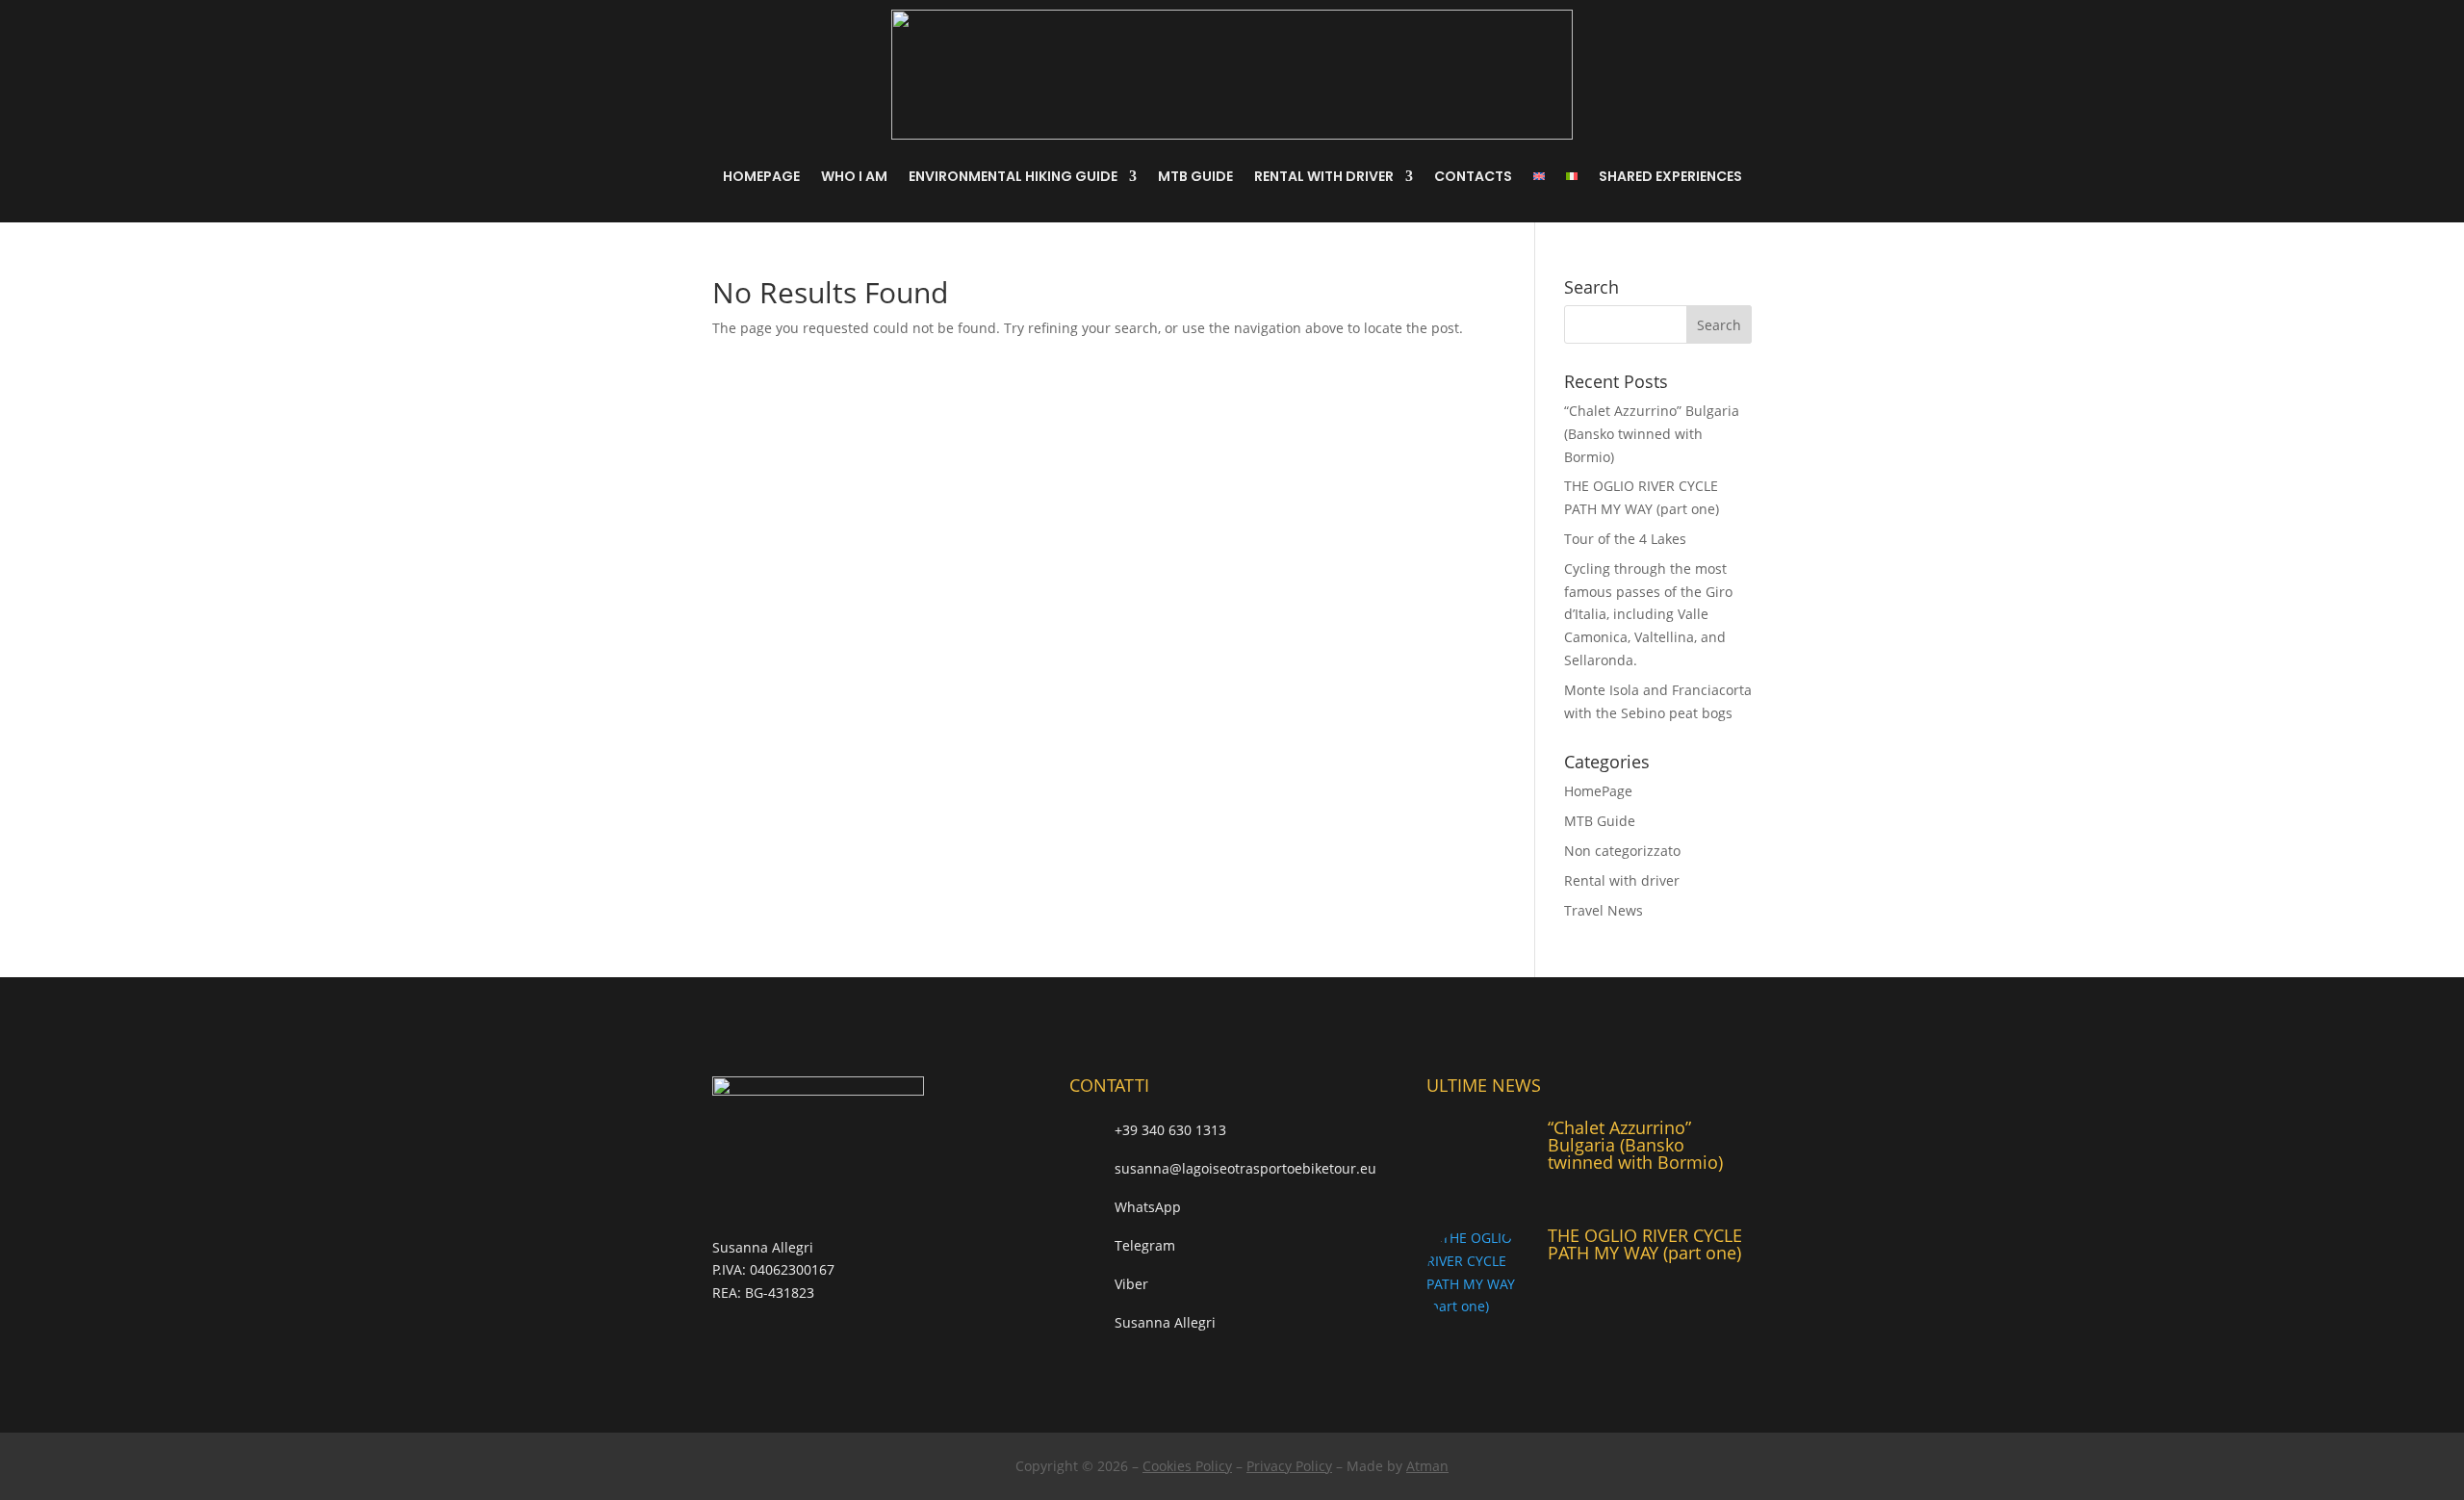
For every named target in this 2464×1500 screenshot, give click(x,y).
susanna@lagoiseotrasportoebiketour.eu (1245, 1168)
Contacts (1473, 176)
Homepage (761, 176)
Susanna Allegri (1165, 1322)
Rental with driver (1324, 176)
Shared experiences (1670, 176)
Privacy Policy (1289, 1466)
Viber (1131, 1284)
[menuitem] (1539, 176)
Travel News (1604, 910)
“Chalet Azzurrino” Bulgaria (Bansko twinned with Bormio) (1652, 434)
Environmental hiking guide (1013, 176)
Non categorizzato (1622, 851)
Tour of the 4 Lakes (1625, 539)
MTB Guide (1195, 176)
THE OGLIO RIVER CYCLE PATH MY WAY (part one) (1645, 1244)
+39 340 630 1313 (1170, 1130)
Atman (1427, 1466)
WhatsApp (1148, 1207)
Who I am (854, 176)
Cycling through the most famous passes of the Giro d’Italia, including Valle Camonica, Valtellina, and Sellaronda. (1648, 614)
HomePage (1598, 791)
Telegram (1145, 1245)
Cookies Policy (1187, 1466)
